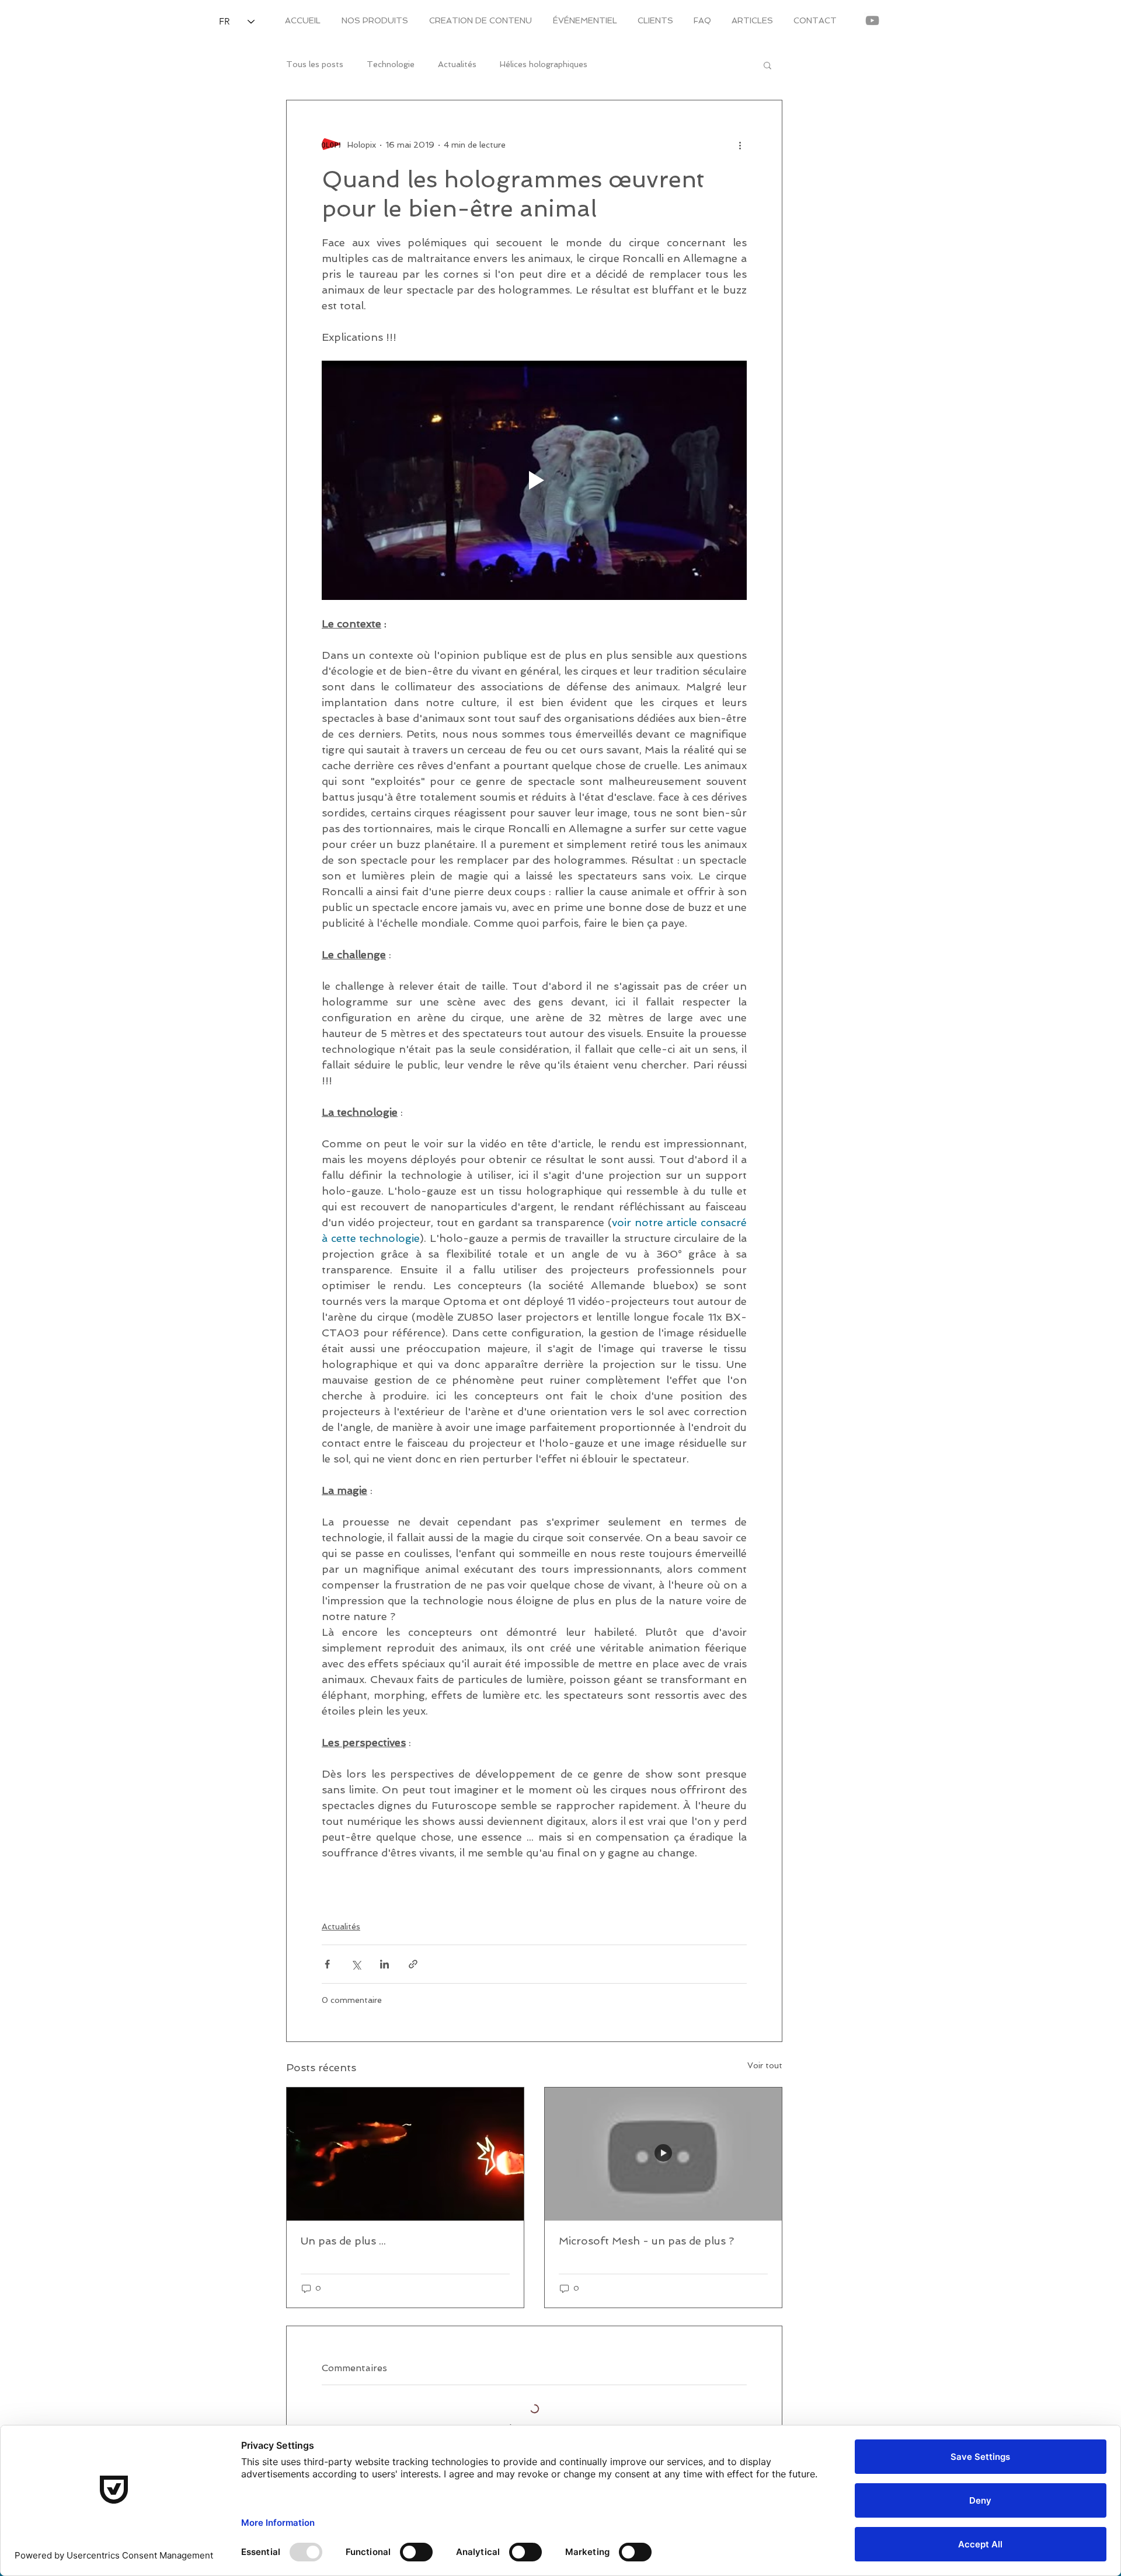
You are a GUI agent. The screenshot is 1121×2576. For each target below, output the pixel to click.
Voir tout (765, 2065)
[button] (767, 65)
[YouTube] (872, 20)
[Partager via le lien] (413, 1964)
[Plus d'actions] (740, 145)
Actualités (457, 64)
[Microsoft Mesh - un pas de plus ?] (663, 2154)
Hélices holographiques (544, 64)
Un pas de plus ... (343, 2241)
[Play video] (534, 480)
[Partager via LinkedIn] (384, 1964)
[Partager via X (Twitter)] (356, 1964)
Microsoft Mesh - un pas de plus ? (646, 2241)
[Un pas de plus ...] (405, 2154)
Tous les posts (315, 64)
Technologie (391, 64)
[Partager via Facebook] (327, 1964)
